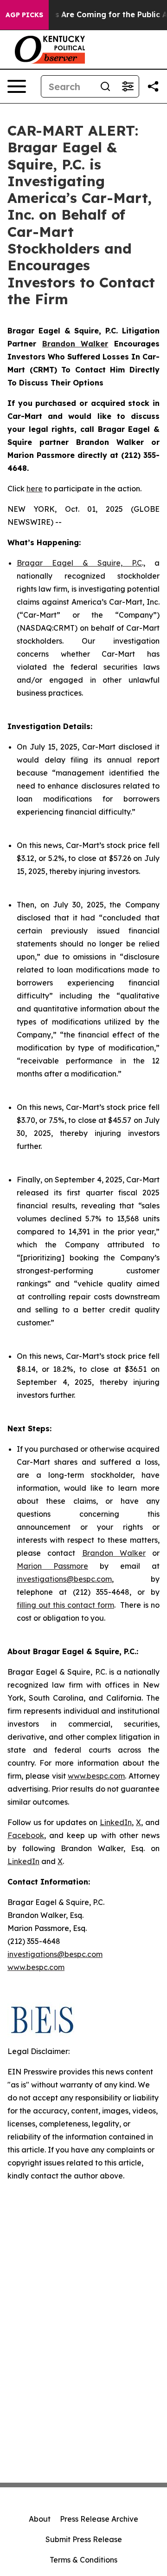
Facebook (26, 1835)
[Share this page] (153, 86)
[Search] (105, 86)
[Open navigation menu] (17, 86)
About (40, 2519)
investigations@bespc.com (64, 1579)
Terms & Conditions (83, 2560)
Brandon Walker (114, 1553)
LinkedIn (116, 1822)
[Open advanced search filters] (128, 86)
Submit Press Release (84, 2539)
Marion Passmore (52, 1566)
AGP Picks (24, 15)
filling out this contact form (65, 1605)
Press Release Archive (99, 2519)
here (35, 489)
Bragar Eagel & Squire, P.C (79, 563)
